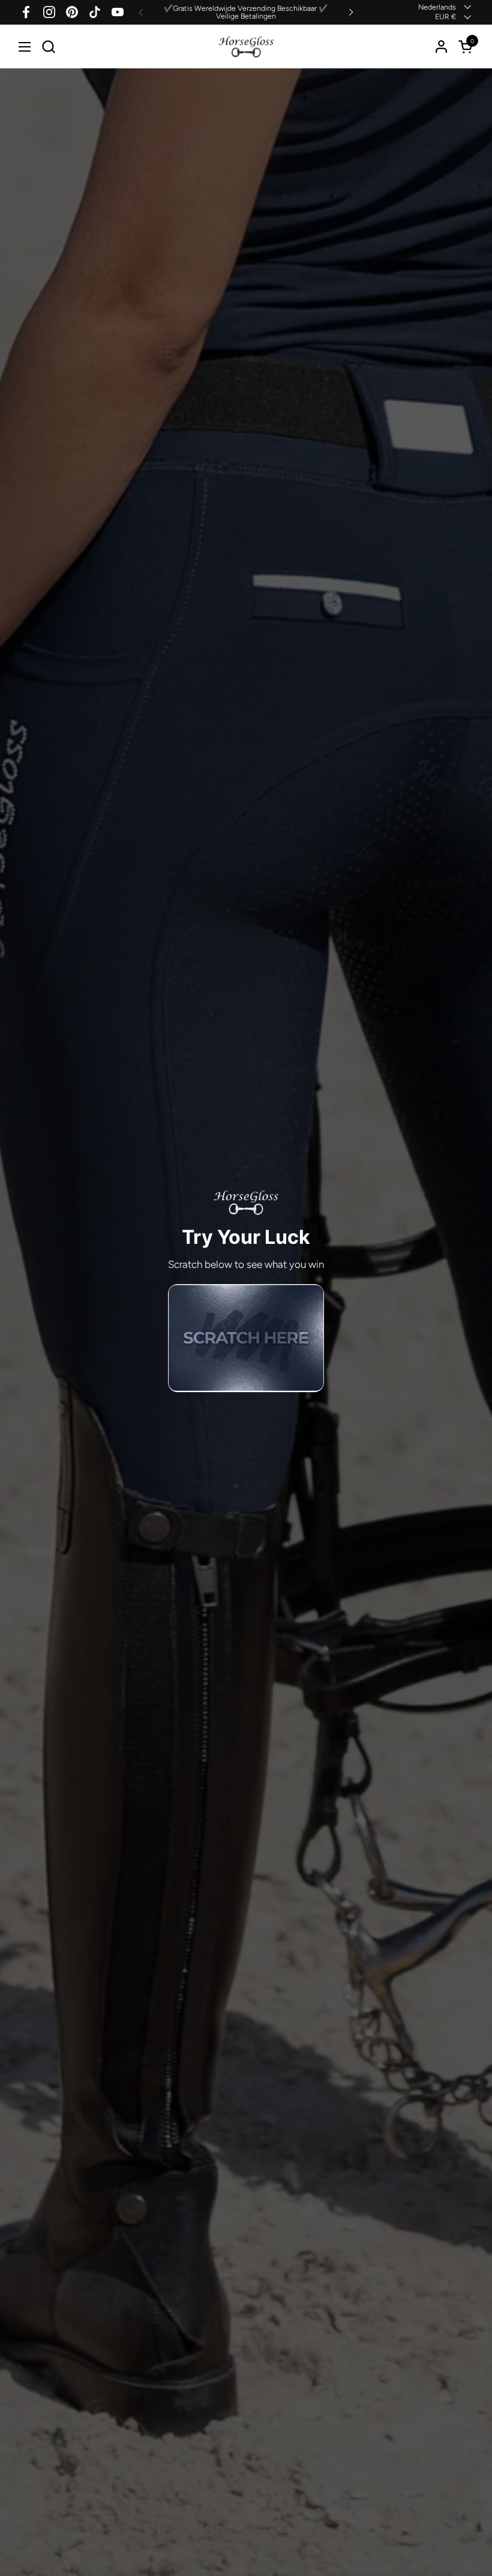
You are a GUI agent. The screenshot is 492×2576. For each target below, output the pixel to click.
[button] (48, 47)
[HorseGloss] (246, 47)
